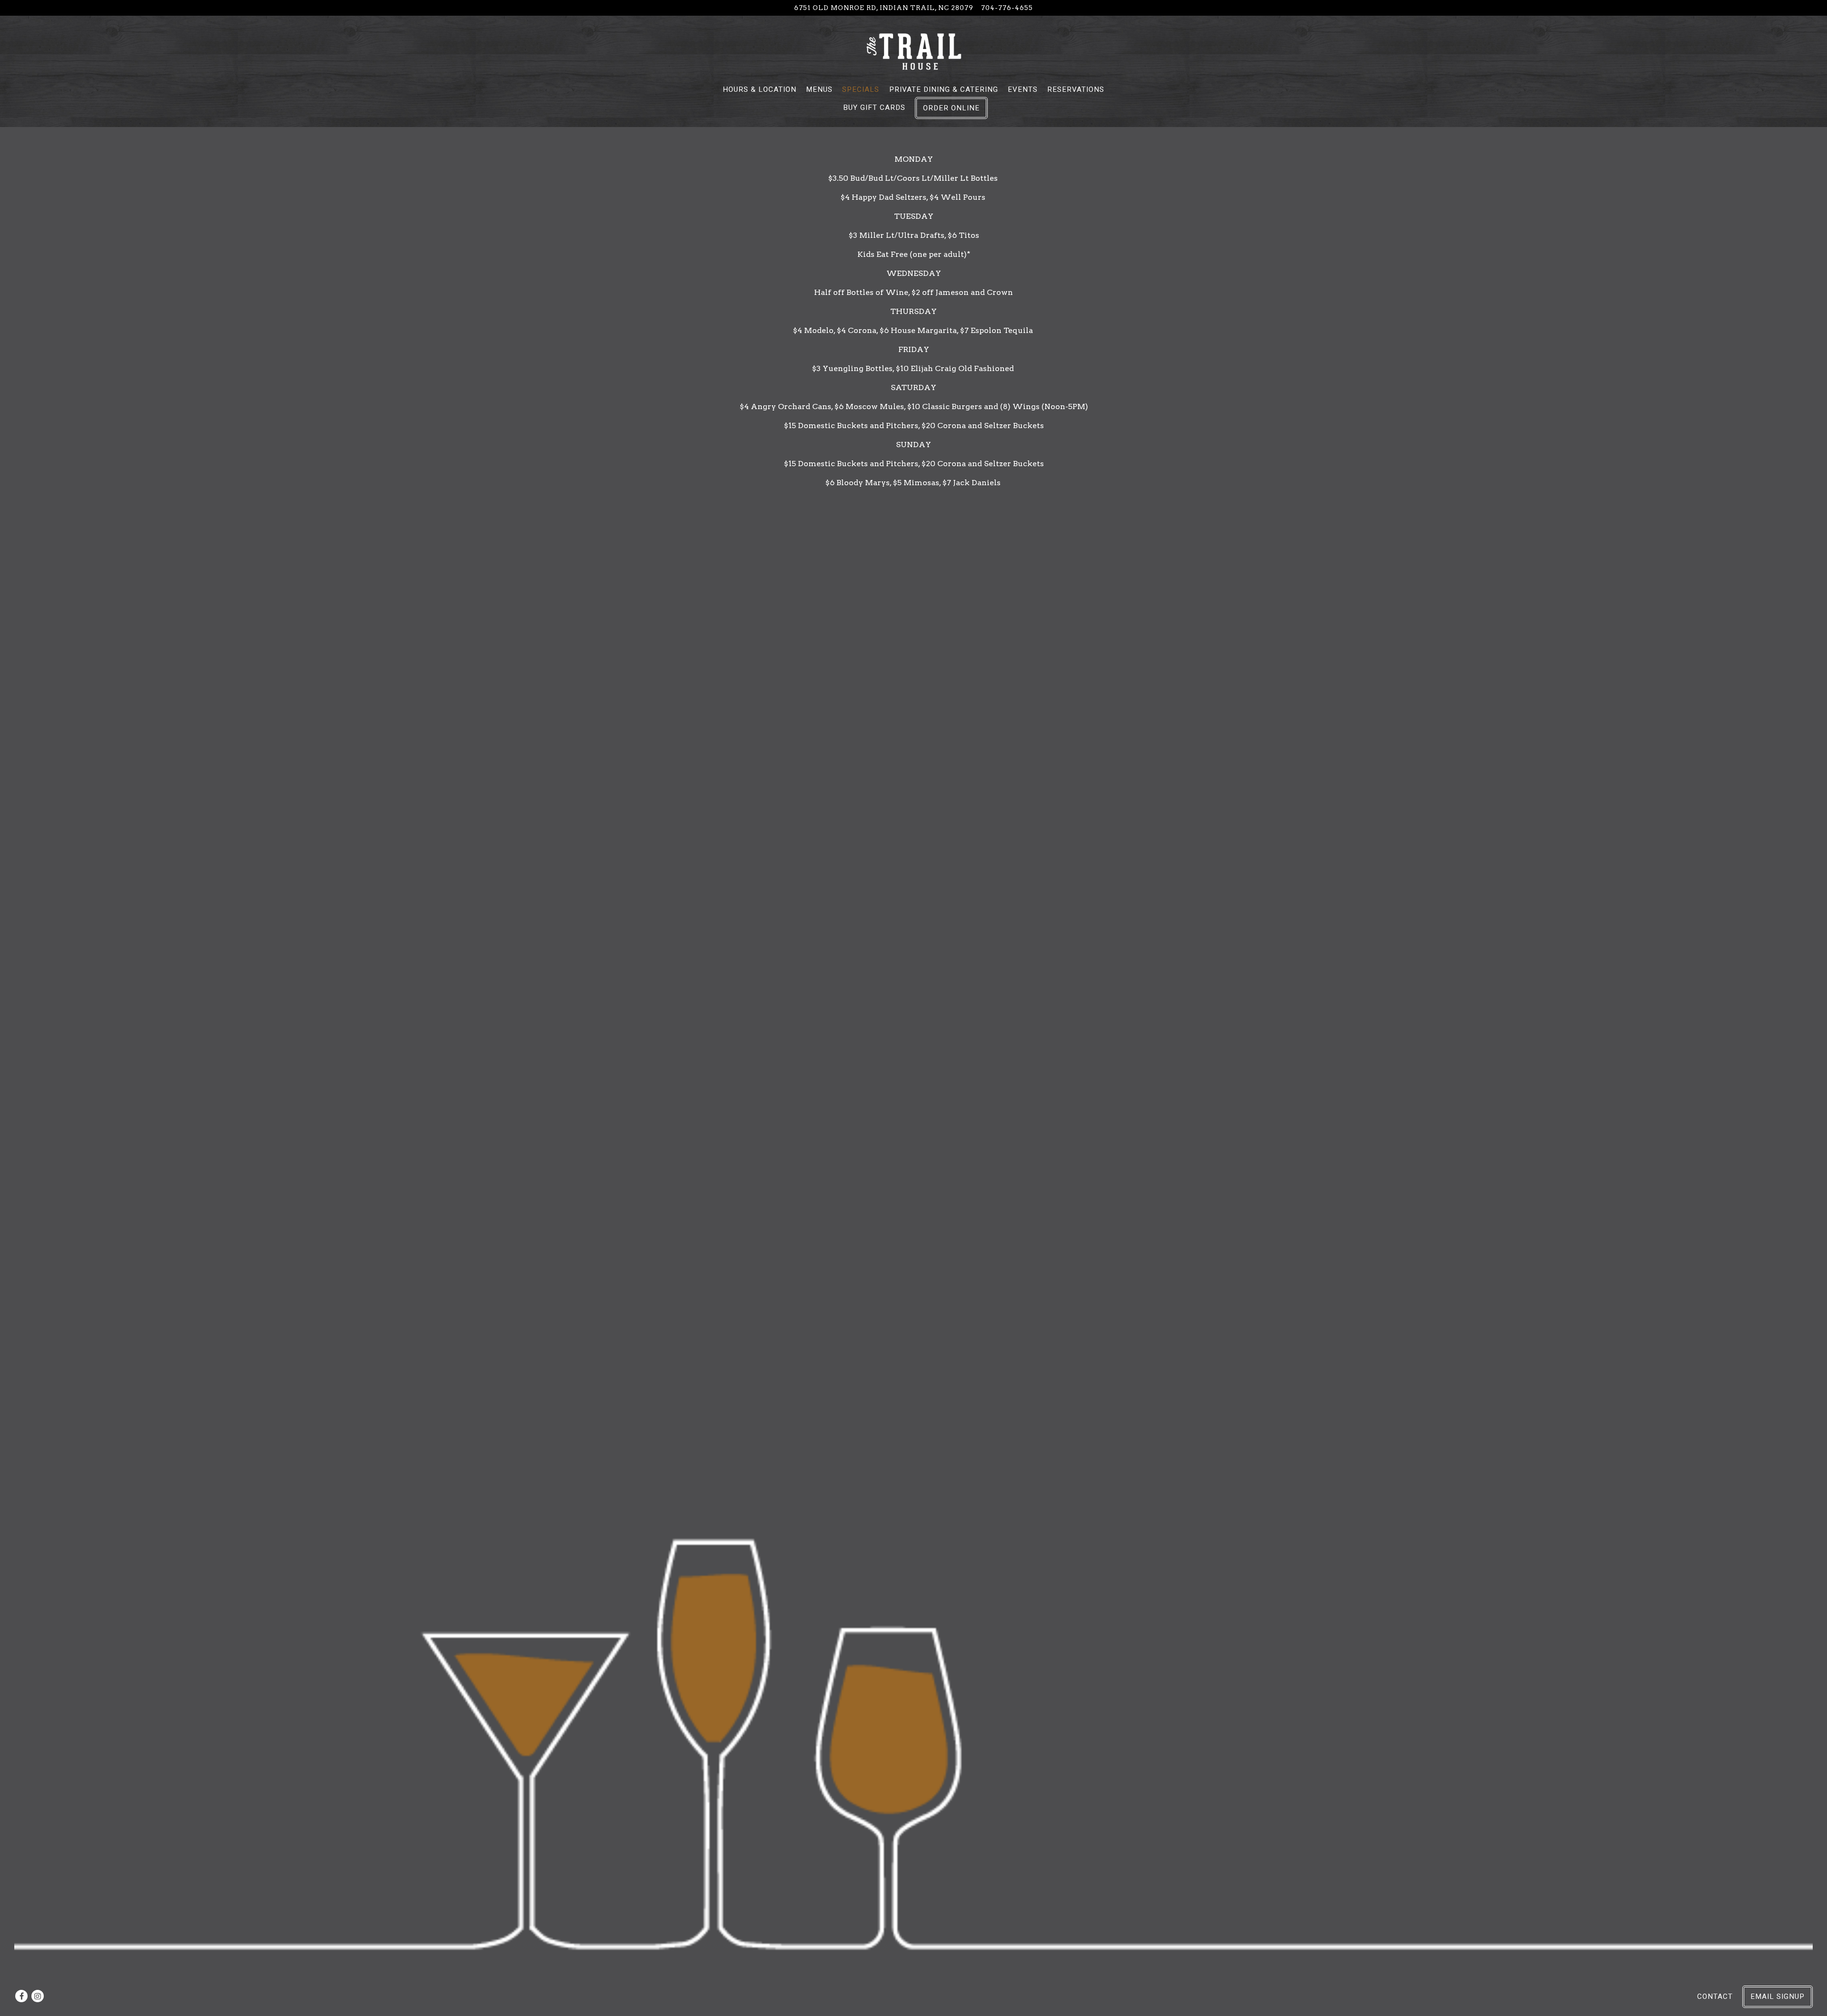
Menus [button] (819, 89)
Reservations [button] (1076, 89)
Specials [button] (861, 89)
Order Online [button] (951, 108)
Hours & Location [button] (760, 89)
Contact (1715, 1996)
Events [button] (1023, 89)
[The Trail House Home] (913, 51)
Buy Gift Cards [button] (874, 108)
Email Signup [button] (1778, 1996)
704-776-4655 (1007, 8)
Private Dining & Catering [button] (944, 89)
